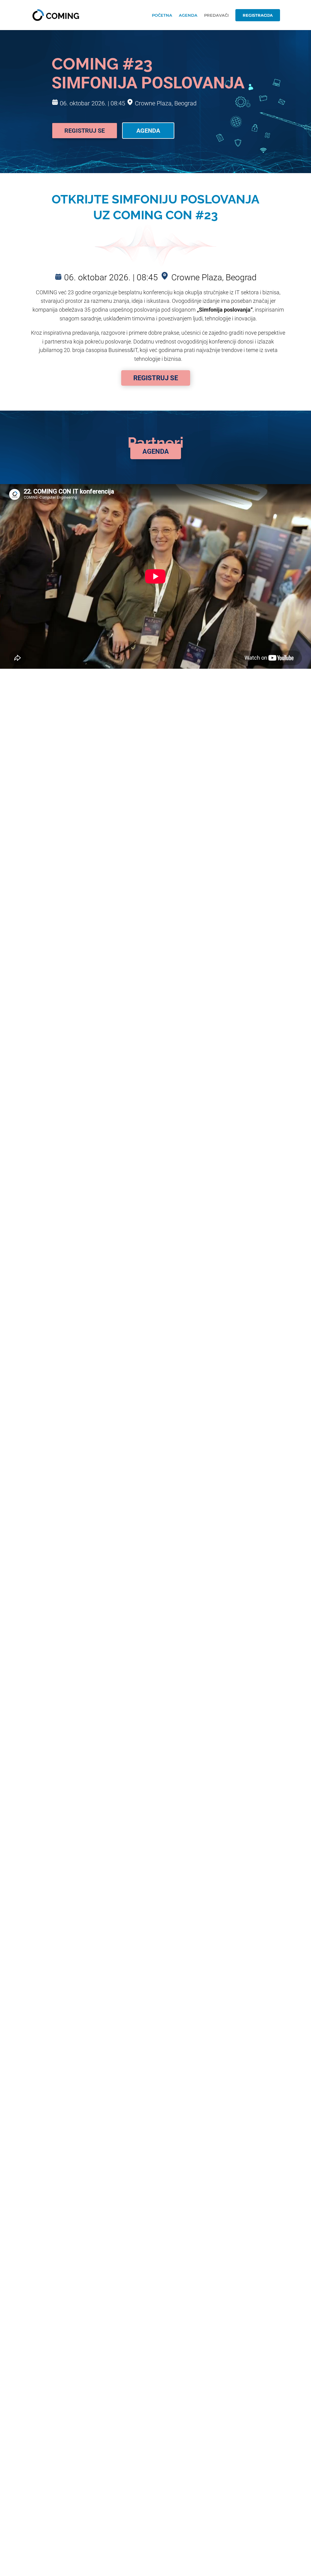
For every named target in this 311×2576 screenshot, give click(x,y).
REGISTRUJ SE (156, 378)
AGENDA (188, 15)
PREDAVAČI (216, 15)
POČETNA (162, 15)
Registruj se (85, 131)
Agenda (148, 131)
